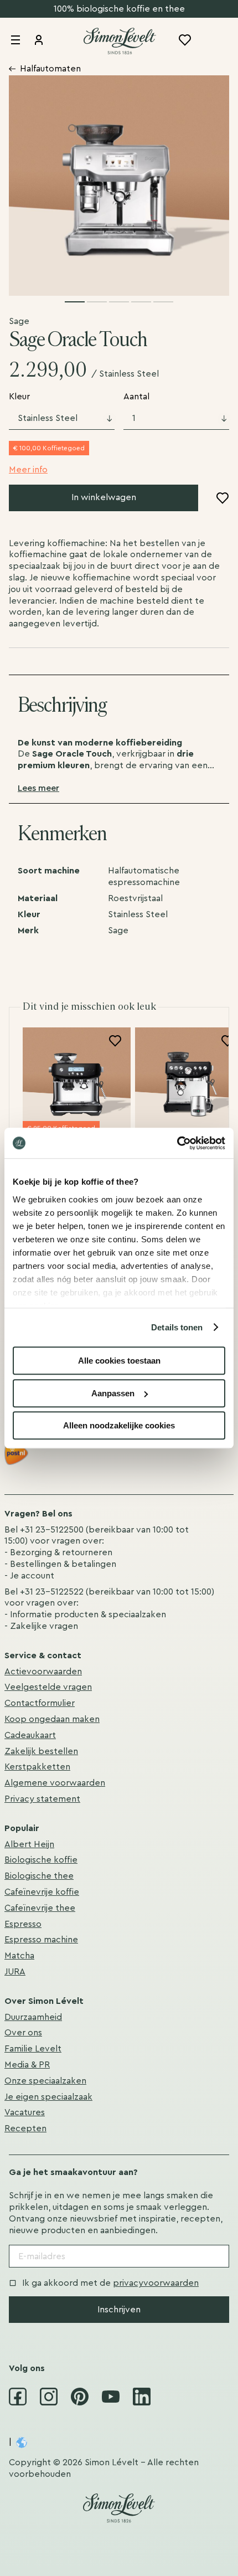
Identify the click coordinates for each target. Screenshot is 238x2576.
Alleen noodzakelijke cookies (119, 1425)
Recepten (25, 2128)
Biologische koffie (41, 1860)
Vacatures (25, 2112)
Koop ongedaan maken (52, 1719)
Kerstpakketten (37, 1767)
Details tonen (177, 1327)
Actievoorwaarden (43, 1672)
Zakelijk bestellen (41, 1751)
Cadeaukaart (30, 1735)
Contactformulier (40, 1703)
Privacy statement (42, 1799)
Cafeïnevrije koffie (42, 1892)
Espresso (23, 1924)
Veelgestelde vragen (48, 1687)
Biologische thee (39, 1876)
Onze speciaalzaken (45, 2081)
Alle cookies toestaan (119, 1361)
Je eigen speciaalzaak (48, 2097)
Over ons (23, 2033)
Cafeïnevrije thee (40, 1908)
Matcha (19, 1956)
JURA (15, 1972)
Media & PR (27, 2065)
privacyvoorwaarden (156, 2283)
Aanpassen (113, 1393)
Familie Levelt (33, 2049)
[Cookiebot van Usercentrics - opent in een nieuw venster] (177, 1143)
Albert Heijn (29, 1844)
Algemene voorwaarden (55, 1783)
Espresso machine (41, 1940)
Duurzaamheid (33, 2017)
